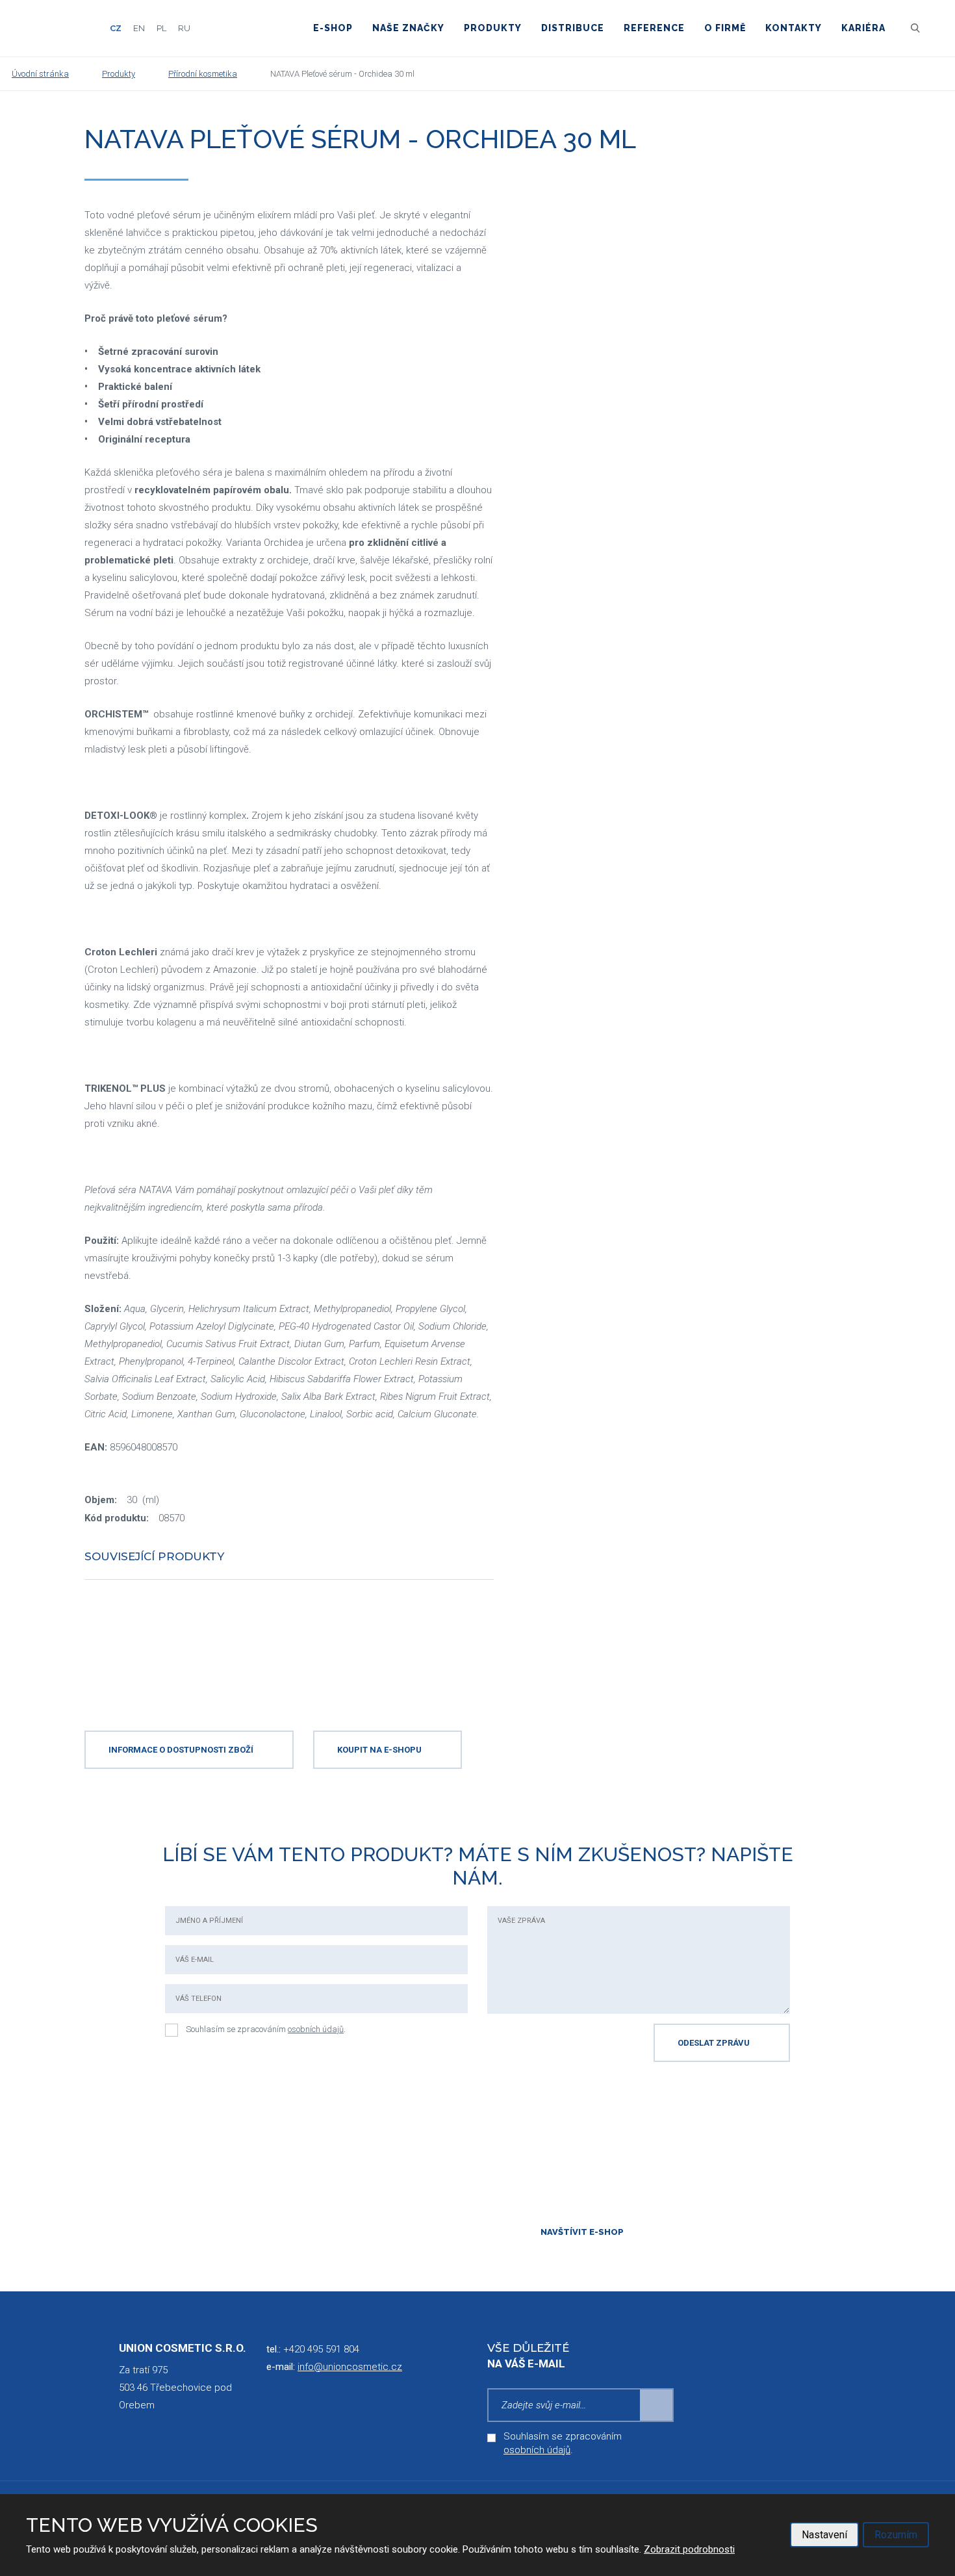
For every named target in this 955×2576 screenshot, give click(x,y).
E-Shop (333, 28)
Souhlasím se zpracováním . (266, 2029)
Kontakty (794, 28)
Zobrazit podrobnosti (689, 2549)
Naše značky (408, 28)
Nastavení (824, 2535)
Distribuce (573, 28)
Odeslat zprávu (714, 2043)
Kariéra (863, 28)
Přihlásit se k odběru (657, 2405)
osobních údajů (316, 2029)
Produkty (493, 28)
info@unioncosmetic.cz (350, 2367)
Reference (654, 28)
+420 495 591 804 (321, 2349)
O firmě (725, 28)
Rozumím (896, 2535)
